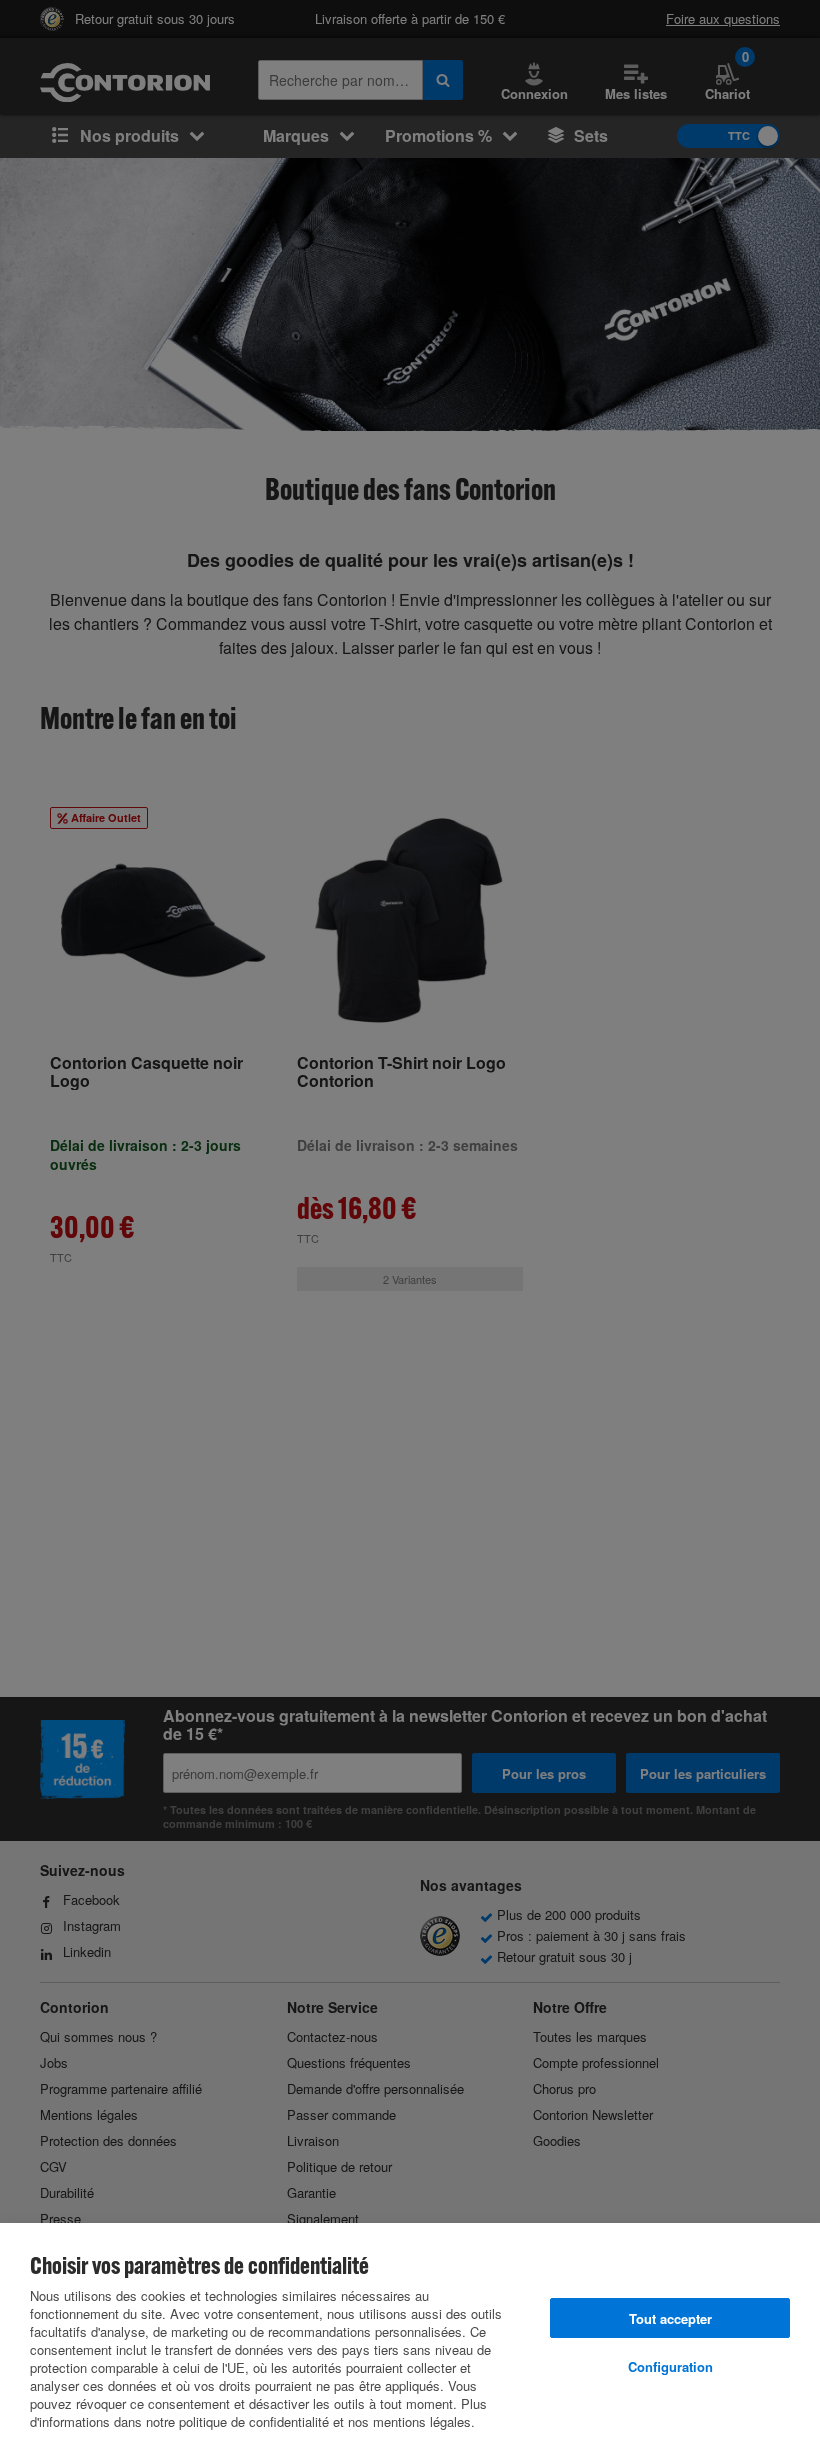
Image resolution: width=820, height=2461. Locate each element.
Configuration (670, 2366)
